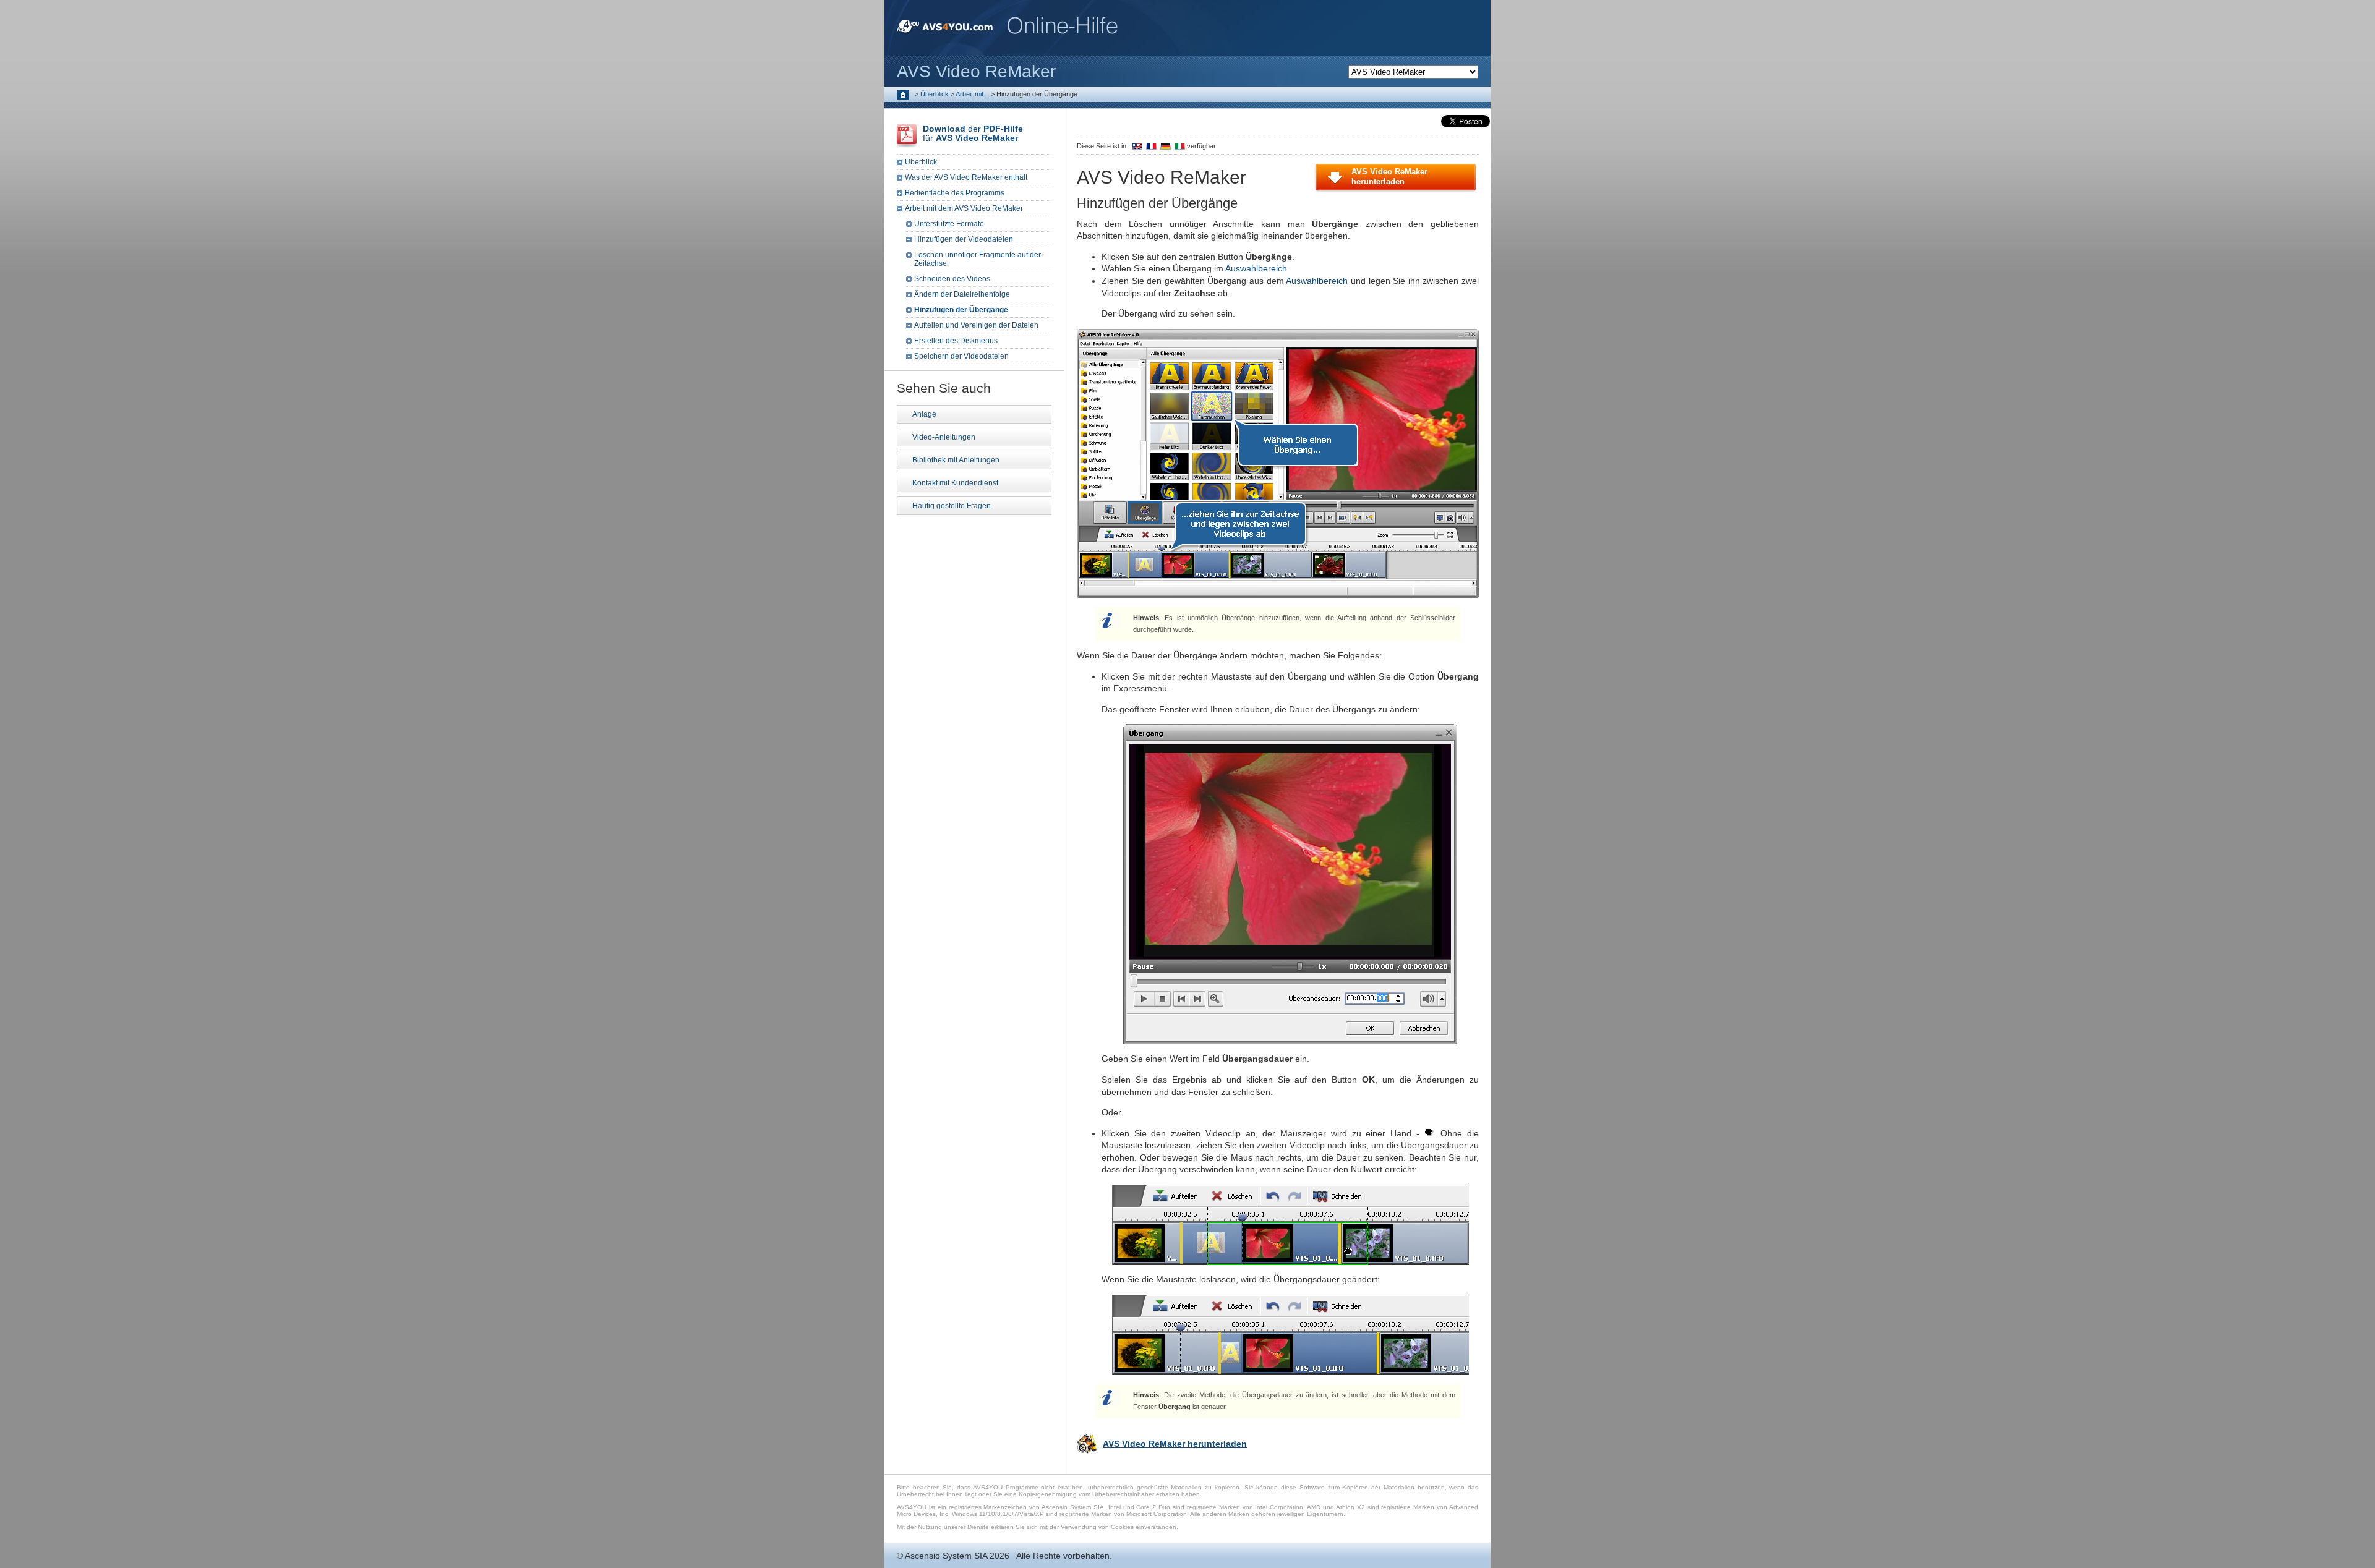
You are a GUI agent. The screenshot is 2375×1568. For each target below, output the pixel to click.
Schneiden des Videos (952, 279)
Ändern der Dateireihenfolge (962, 294)
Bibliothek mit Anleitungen (956, 460)
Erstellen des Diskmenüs (956, 341)
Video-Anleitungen (944, 437)
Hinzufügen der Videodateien (964, 239)
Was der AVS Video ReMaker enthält (966, 177)
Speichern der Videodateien (961, 356)
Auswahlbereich (1256, 268)
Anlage (924, 414)
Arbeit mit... (972, 94)
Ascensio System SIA (946, 1556)
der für (973, 133)
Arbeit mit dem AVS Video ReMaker (964, 208)
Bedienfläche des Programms (955, 193)
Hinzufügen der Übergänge (961, 310)
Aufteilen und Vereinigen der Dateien (976, 325)
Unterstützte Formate (949, 224)
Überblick (935, 94)
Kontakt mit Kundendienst (955, 483)
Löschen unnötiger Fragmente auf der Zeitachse (978, 259)
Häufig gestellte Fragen (952, 506)
